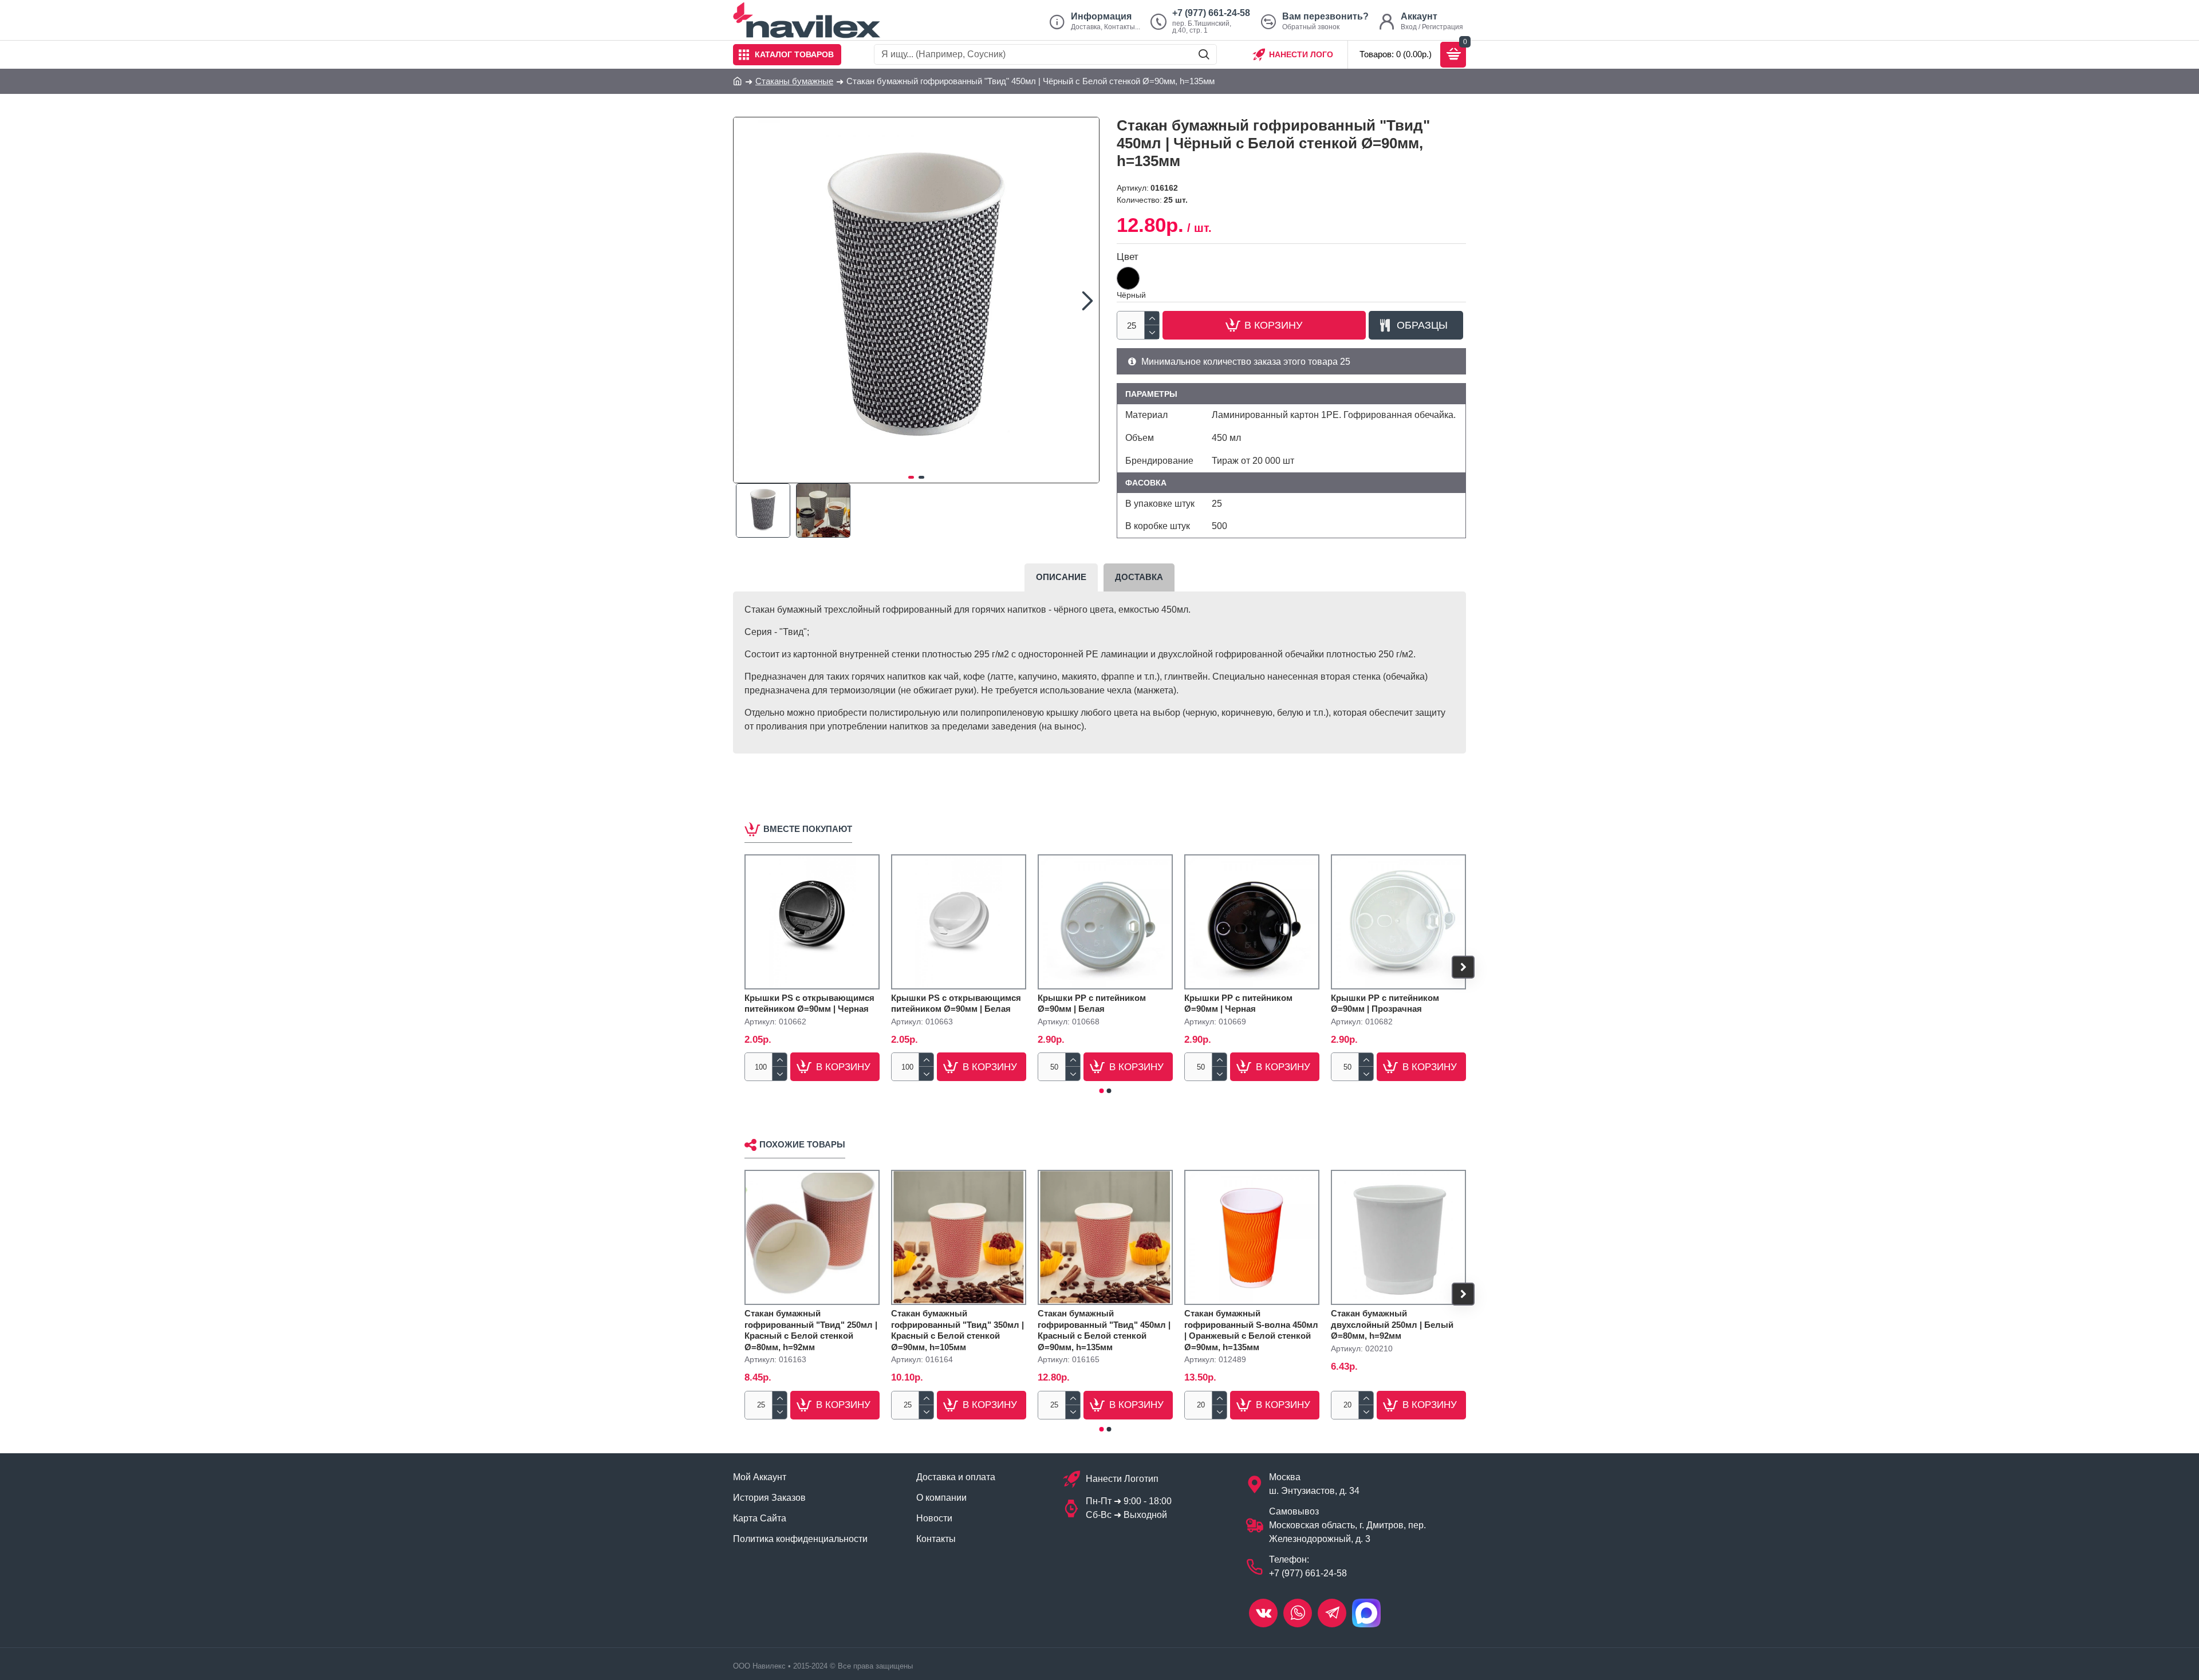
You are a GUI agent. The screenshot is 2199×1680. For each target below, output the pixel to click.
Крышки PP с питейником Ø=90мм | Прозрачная (1385, 1003)
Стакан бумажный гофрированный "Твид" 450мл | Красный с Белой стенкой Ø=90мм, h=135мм (1104, 1330)
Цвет (1128, 257)
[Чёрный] (1128, 278)
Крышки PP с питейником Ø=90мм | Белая (1092, 1003)
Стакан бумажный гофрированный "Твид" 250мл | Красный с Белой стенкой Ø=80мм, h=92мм (811, 1330)
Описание (1061, 577)
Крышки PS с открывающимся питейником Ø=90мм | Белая (956, 1003)
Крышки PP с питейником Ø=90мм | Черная (1238, 1003)
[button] (745, 300)
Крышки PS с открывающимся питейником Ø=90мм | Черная (809, 1003)
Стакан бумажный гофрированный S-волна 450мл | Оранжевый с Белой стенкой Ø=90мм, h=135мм (1251, 1330)
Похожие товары (802, 1144)
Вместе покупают (808, 829)
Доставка (1139, 577)
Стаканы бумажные (794, 81)
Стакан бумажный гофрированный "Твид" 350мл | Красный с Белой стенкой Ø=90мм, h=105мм (957, 1330)
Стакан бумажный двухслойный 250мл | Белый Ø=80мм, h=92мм (1392, 1324)
